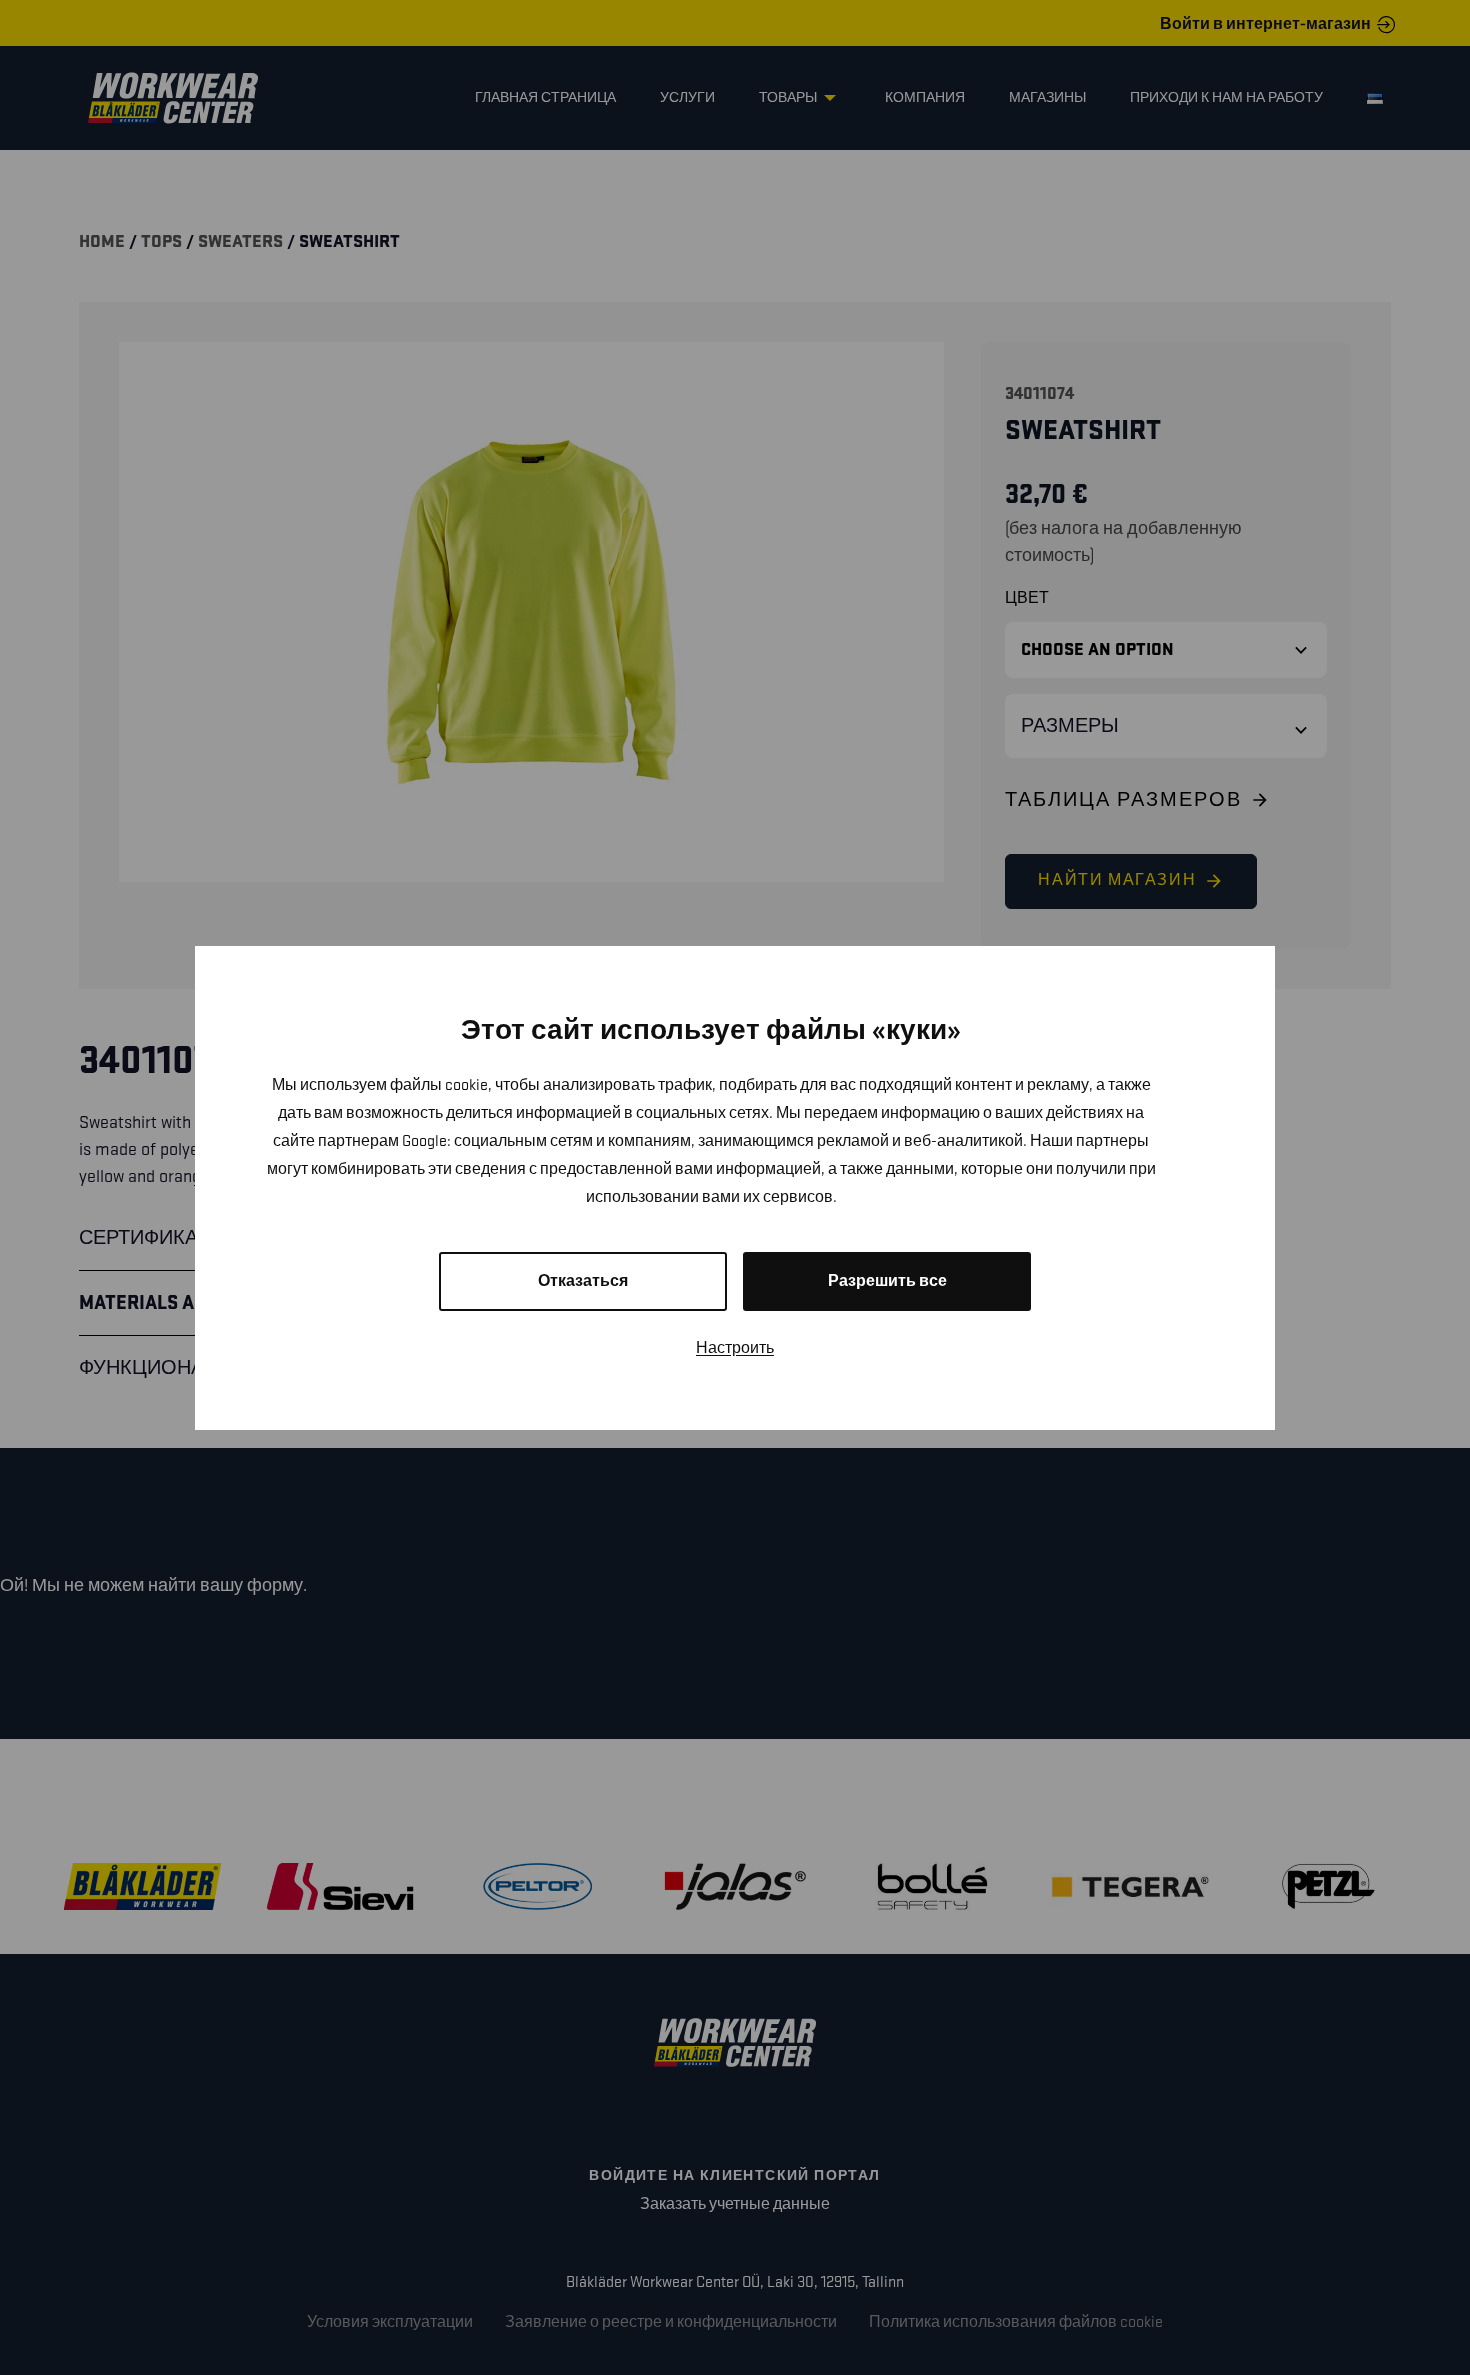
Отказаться (583, 1281)
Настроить (735, 1348)
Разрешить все (887, 1281)
